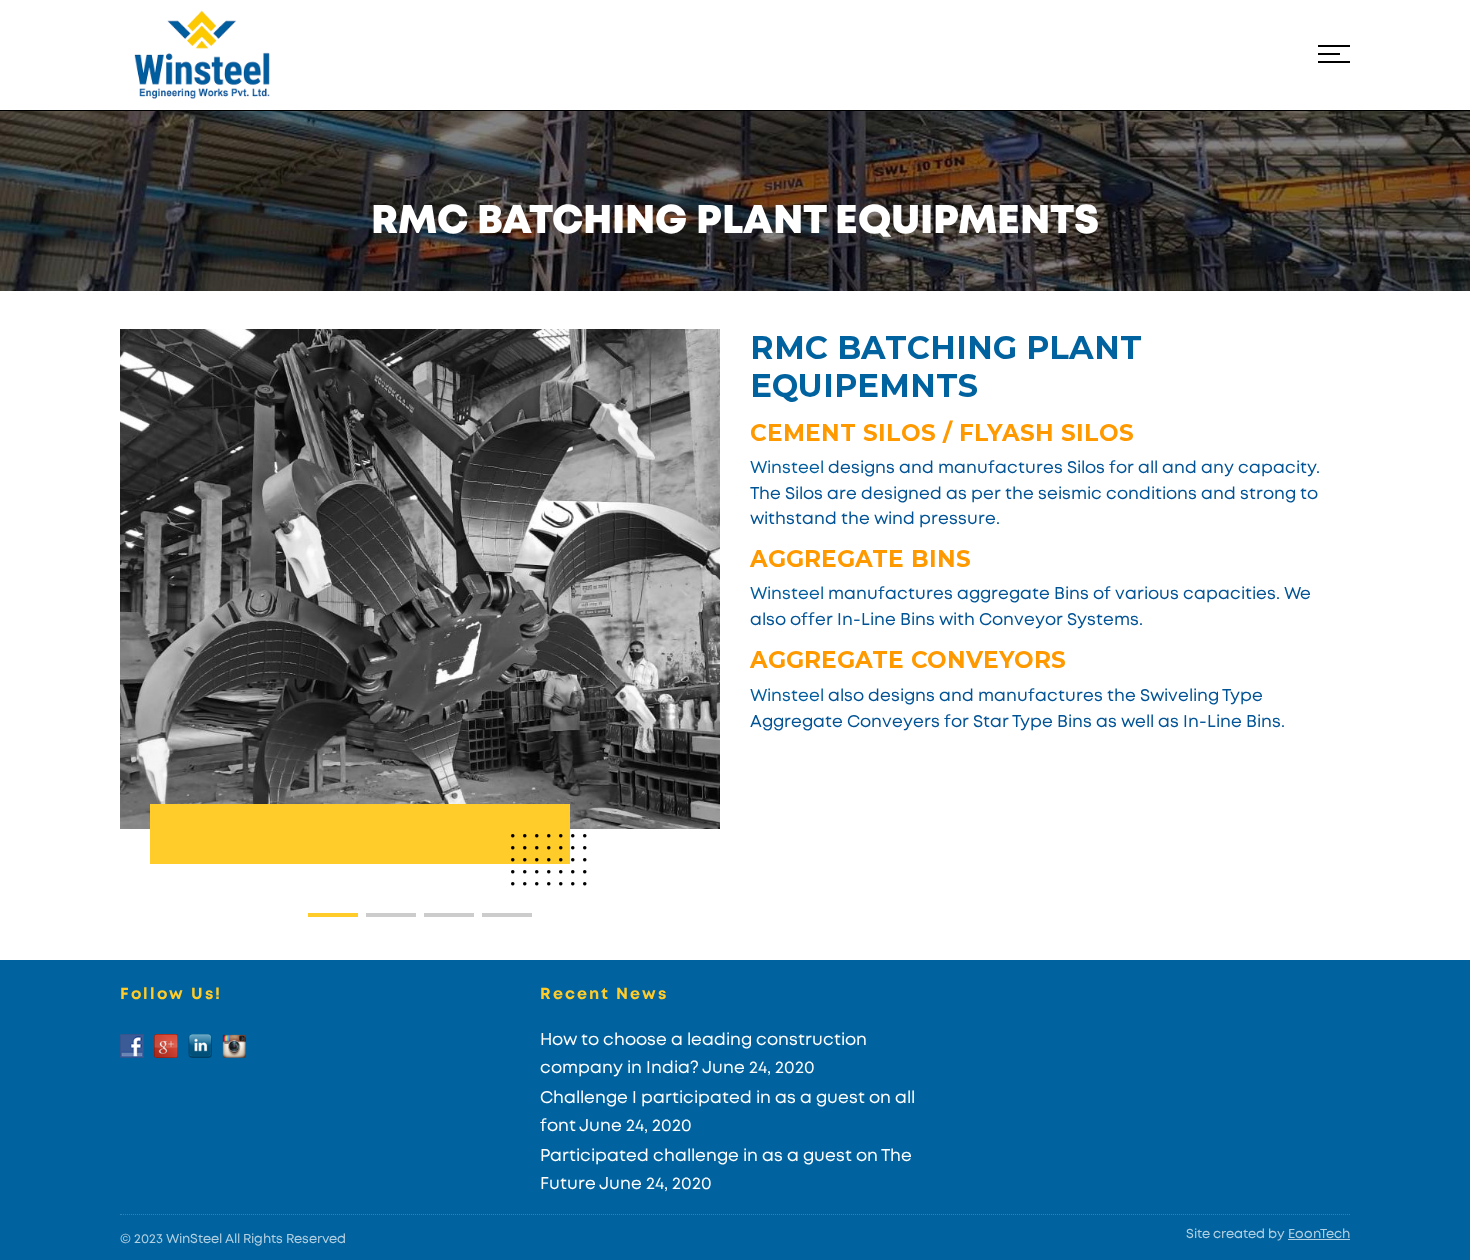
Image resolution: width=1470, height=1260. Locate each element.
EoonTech (1319, 1234)
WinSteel (194, 1239)
